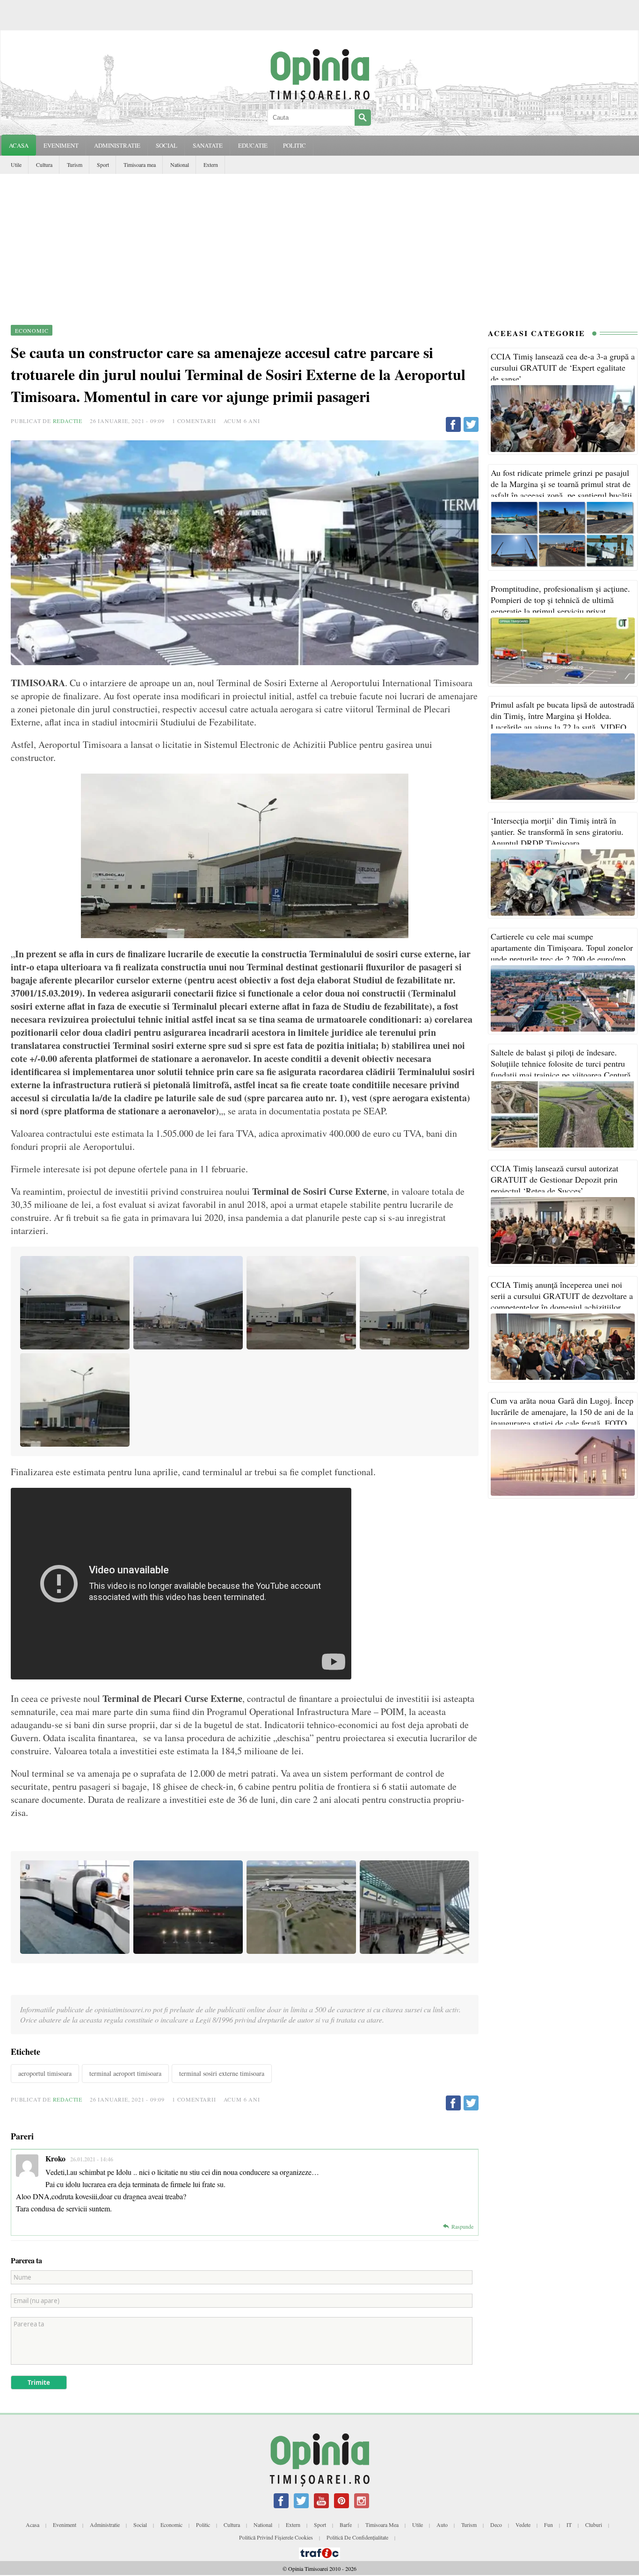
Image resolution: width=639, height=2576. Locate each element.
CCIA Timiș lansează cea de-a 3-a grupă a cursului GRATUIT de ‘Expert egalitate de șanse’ (563, 367)
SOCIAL (167, 145)
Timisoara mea (140, 165)
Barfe (346, 2525)
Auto (442, 2525)
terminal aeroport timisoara (125, 2073)
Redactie (68, 421)
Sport (103, 165)
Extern (211, 165)
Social (140, 2525)
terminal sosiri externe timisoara (222, 2073)
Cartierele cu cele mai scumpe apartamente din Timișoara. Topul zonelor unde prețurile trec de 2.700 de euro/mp (562, 947)
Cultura (44, 165)
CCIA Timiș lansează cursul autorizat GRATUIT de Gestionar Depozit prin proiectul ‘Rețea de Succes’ (555, 1179)
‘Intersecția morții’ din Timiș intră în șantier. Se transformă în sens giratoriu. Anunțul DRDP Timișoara (557, 832)
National (180, 165)
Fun (548, 2525)
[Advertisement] (319, 244)
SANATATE (208, 145)
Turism (75, 165)
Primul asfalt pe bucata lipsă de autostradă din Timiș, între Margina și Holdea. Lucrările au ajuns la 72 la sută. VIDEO (563, 716)
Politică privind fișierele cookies (276, 2537)
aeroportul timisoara (45, 2073)
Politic (203, 2525)
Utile (16, 165)
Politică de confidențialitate (357, 2537)
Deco (496, 2525)
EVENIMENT (61, 145)
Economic (171, 2525)
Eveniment (65, 2525)
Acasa (19, 145)
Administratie (105, 2525)
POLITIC (294, 145)
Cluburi (594, 2525)
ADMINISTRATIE (117, 145)
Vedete (523, 2525)
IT (569, 2525)
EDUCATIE (253, 145)
